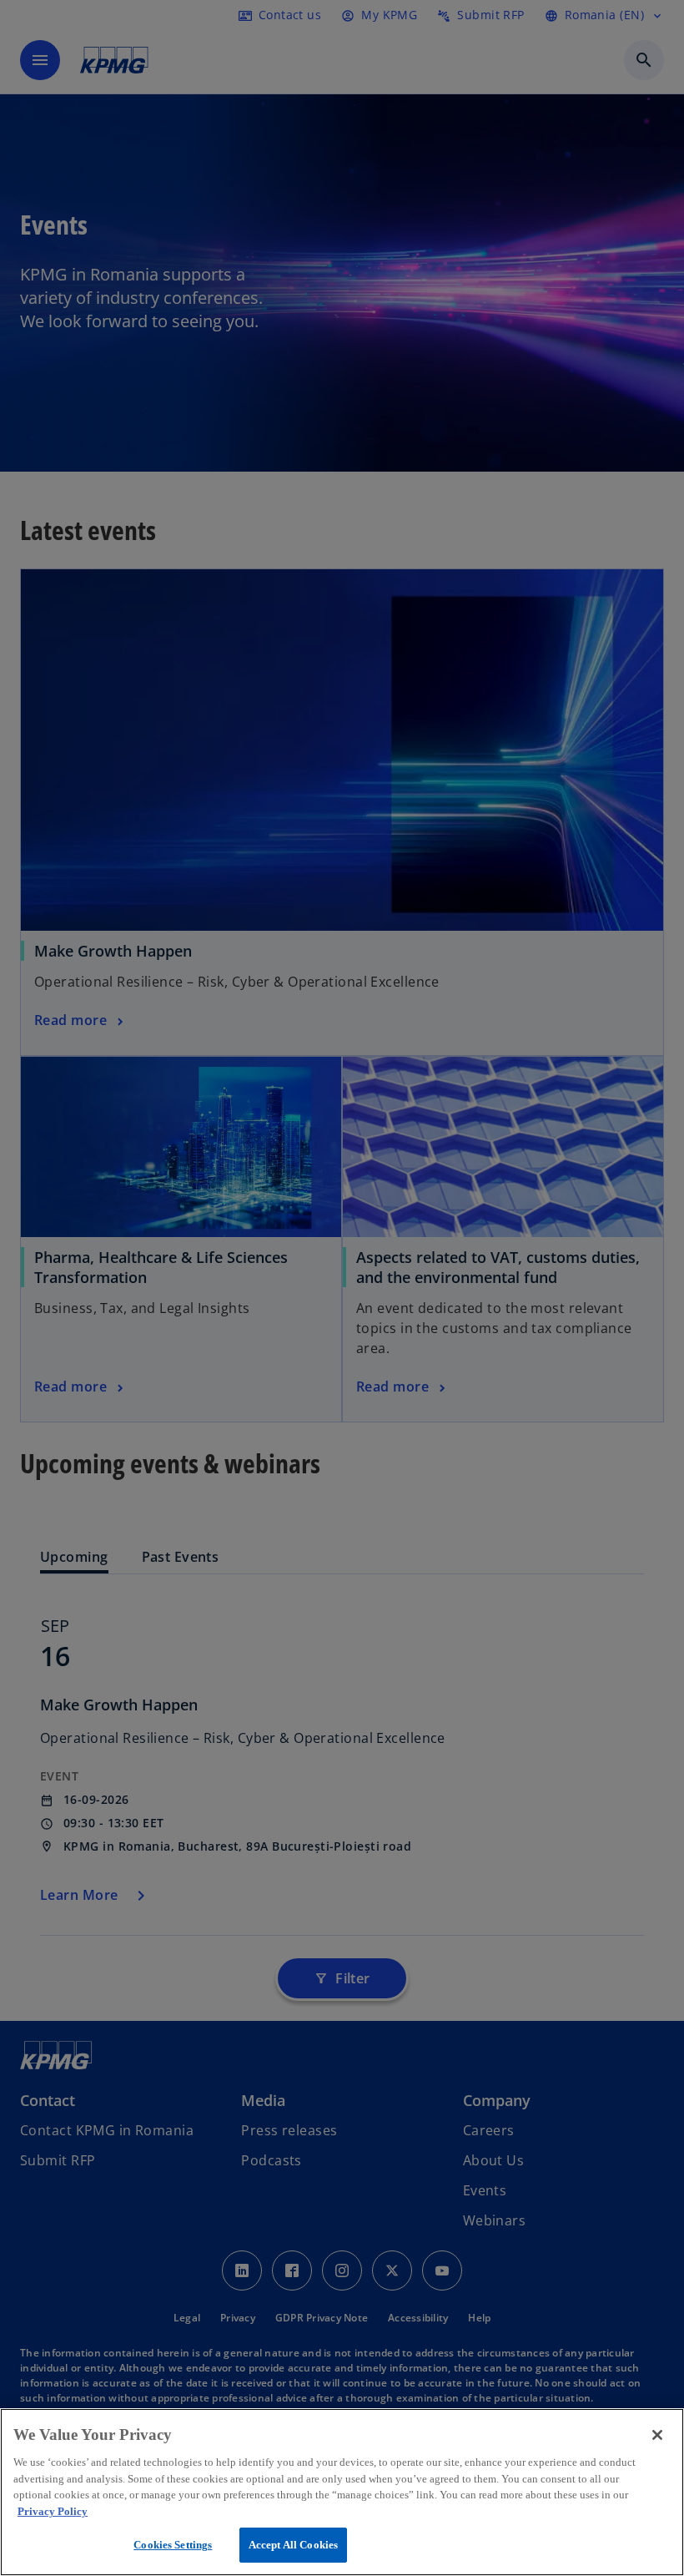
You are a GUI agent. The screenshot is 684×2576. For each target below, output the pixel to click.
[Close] (657, 2435)
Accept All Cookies (293, 2545)
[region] (342, 2492)
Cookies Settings (173, 2545)
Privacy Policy (53, 2511)
